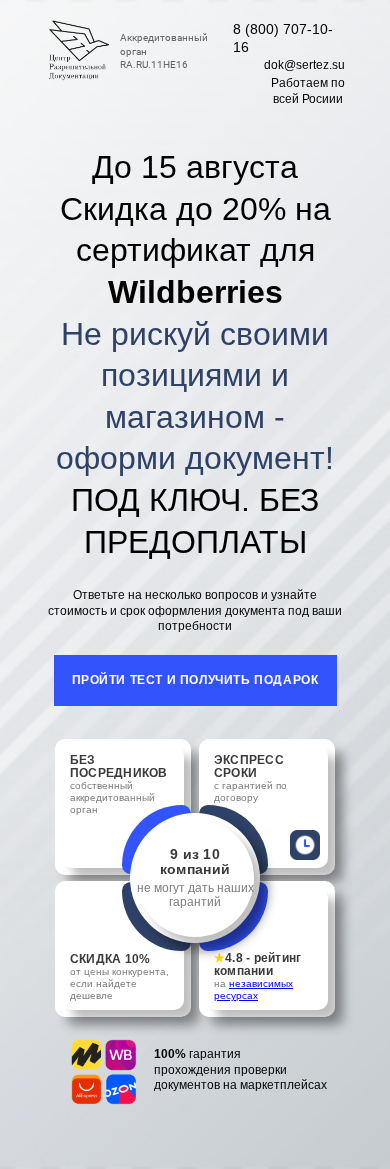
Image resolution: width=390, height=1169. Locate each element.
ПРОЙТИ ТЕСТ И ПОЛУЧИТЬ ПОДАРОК (195, 680)
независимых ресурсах (253, 989)
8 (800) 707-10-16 (283, 38)
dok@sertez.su (304, 65)
